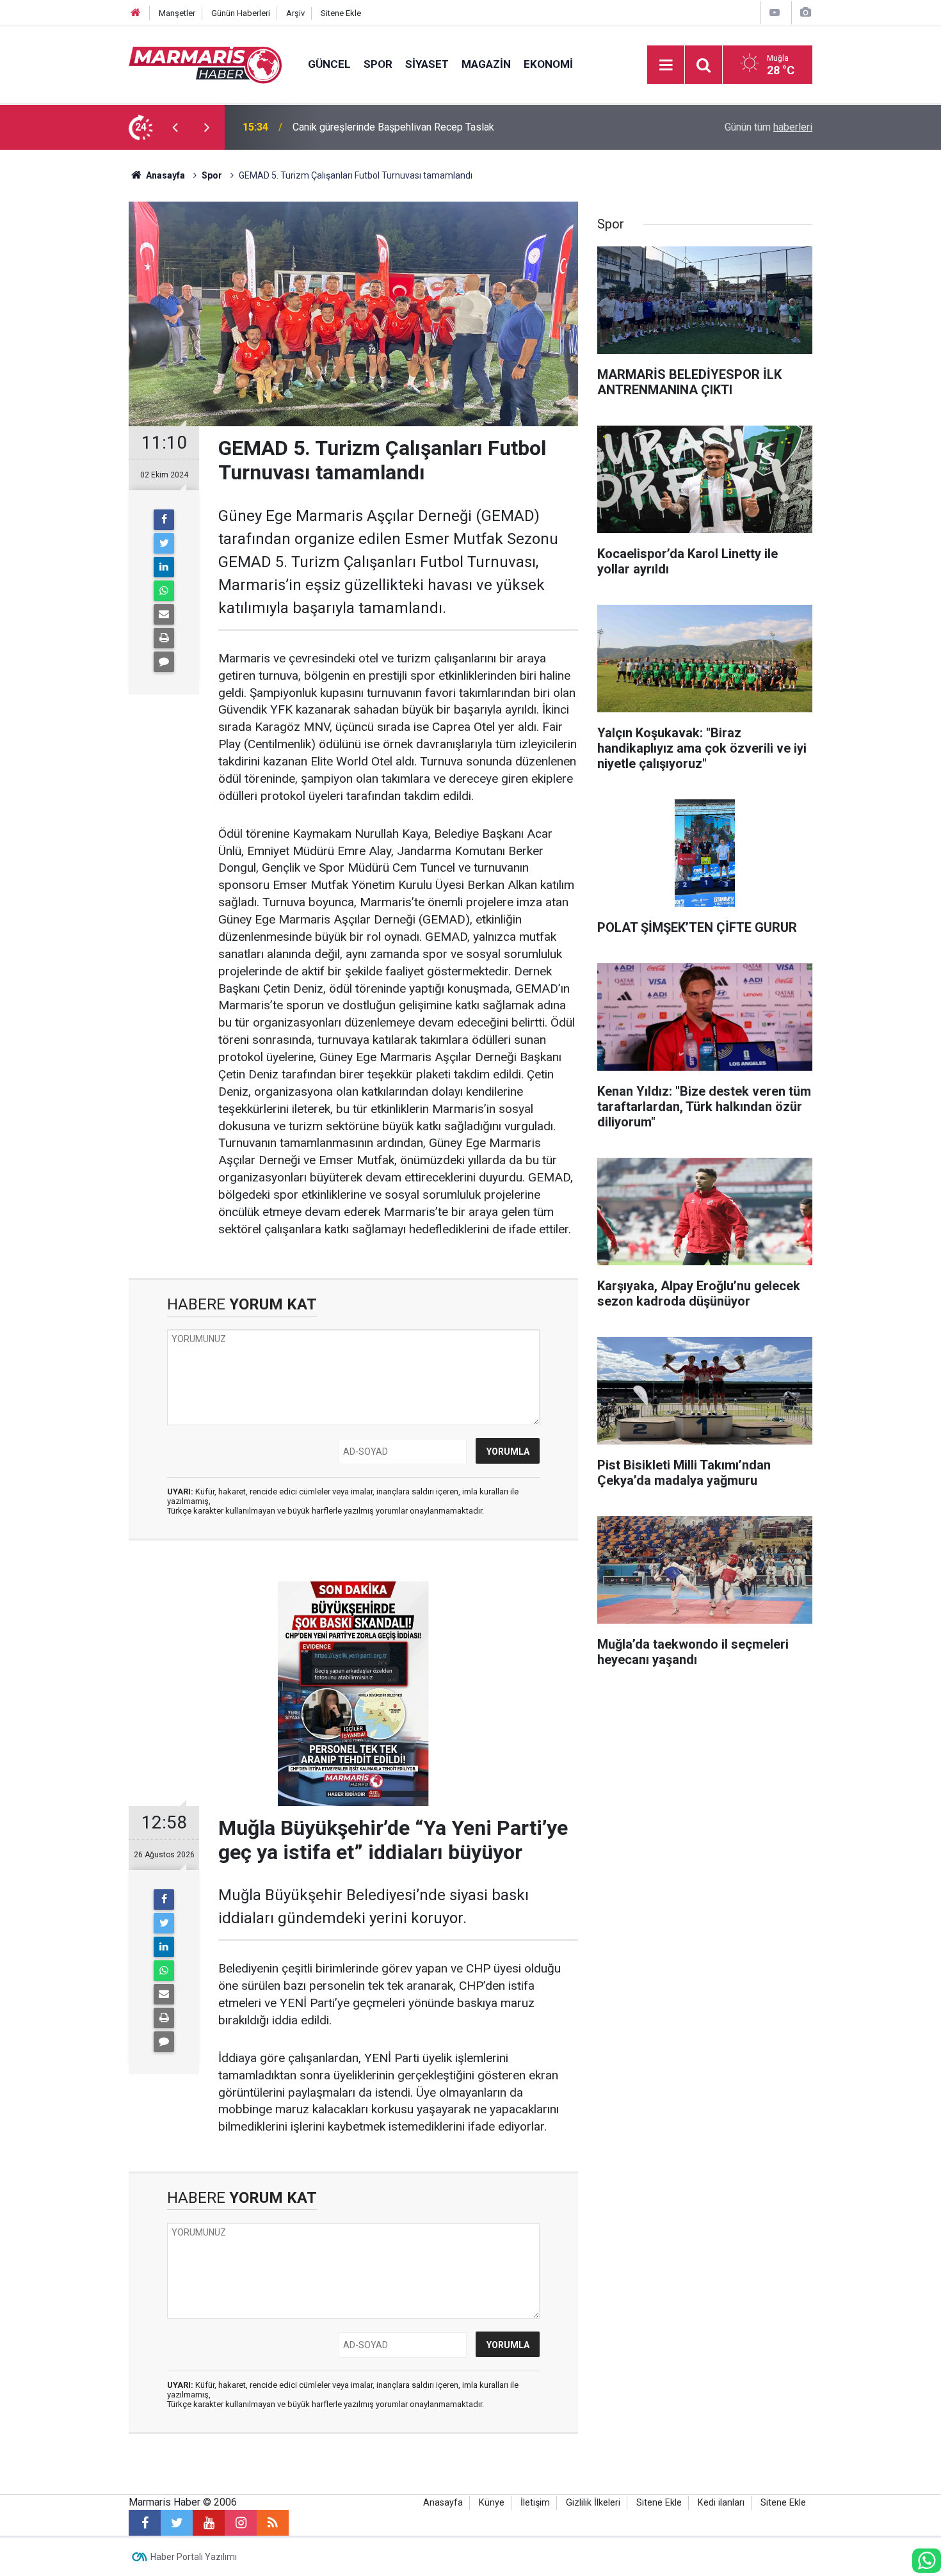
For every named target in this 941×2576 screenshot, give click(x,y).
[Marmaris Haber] (205, 64)
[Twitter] (164, 543)
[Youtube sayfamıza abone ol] (209, 2523)
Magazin (486, 64)
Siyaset (427, 64)
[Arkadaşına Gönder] (164, 614)
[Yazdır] (164, 638)
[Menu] (666, 65)
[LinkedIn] (164, 567)
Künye (492, 2503)
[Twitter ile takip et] (177, 2523)
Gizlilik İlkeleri (593, 2503)
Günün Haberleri (241, 13)
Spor (378, 64)
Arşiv (295, 13)
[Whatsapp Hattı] (927, 2561)
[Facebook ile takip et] (145, 2523)
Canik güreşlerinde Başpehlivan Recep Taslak (393, 127)
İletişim (535, 2503)
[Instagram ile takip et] (241, 2523)
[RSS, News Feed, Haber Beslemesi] (273, 2523)
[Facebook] (164, 520)
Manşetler (177, 13)
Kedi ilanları (721, 2503)
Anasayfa (443, 2503)
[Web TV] (775, 12)
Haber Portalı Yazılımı (194, 2557)
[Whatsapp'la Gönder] (164, 591)
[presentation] (175, 127)
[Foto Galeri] (805, 12)
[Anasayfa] (136, 13)
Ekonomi (548, 64)
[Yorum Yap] (164, 662)
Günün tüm (768, 127)
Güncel (329, 64)
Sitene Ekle (341, 13)
